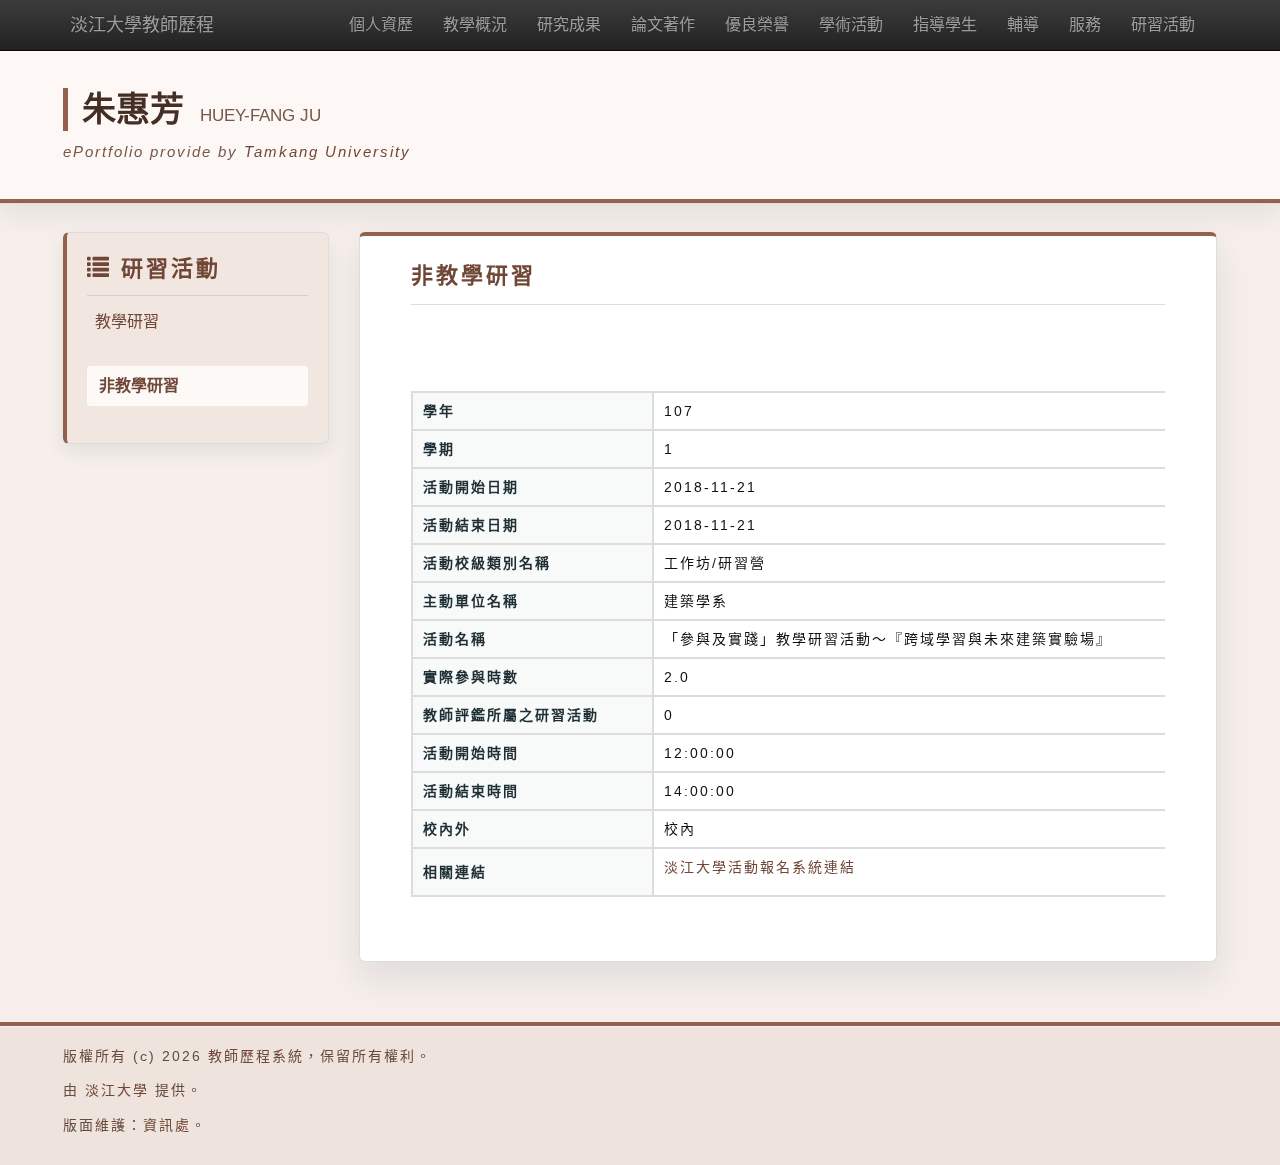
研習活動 (1163, 24)
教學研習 (127, 321)
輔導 (1023, 24)
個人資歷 (381, 24)
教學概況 (475, 24)
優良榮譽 (757, 24)
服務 (1085, 24)
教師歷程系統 (256, 1056)
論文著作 (663, 24)
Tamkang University (327, 151)
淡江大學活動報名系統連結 (760, 867)
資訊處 (167, 1125)
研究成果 (569, 24)
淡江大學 (117, 1090)
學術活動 (851, 24)
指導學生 (945, 24)
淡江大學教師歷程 (142, 25)
